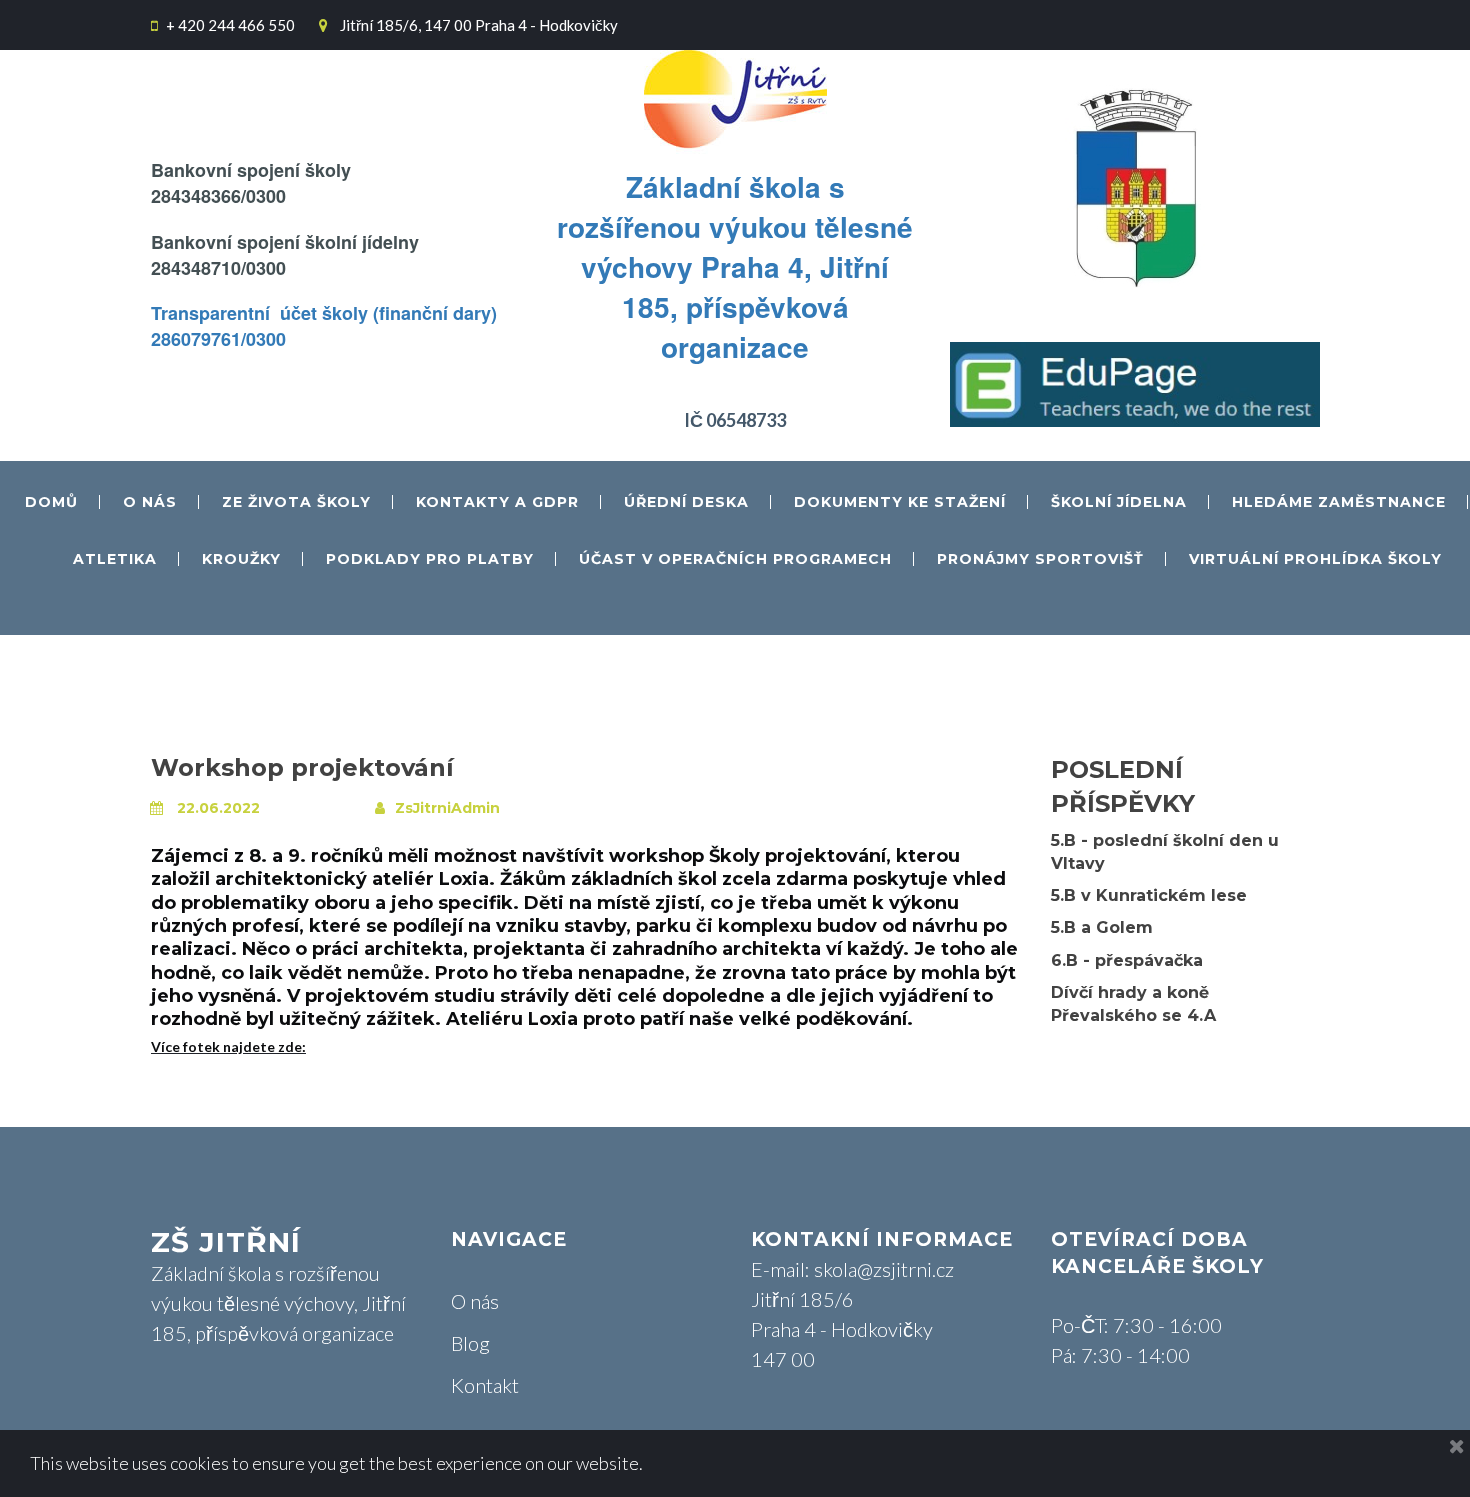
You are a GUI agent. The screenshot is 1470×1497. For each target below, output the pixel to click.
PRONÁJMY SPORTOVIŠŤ (1040, 560)
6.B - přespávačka (1127, 960)
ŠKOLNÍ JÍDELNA (1119, 503)
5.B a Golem (1102, 927)
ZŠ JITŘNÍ (226, 1242)
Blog (470, 1343)
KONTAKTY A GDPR (497, 503)
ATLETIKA (115, 560)
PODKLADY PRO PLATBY (430, 560)
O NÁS (150, 503)
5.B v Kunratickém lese (1149, 895)
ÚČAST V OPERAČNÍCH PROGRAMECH (735, 560)
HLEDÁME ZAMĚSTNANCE (1339, 503)
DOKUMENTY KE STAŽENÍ (900, 503)
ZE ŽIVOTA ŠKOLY (296, 503)
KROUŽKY (241, 560)
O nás (475, 1301)
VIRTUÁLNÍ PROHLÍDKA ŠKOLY (1315, 560)
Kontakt (485, 1385)
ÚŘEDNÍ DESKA (686, 503)
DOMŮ (51, 503)
